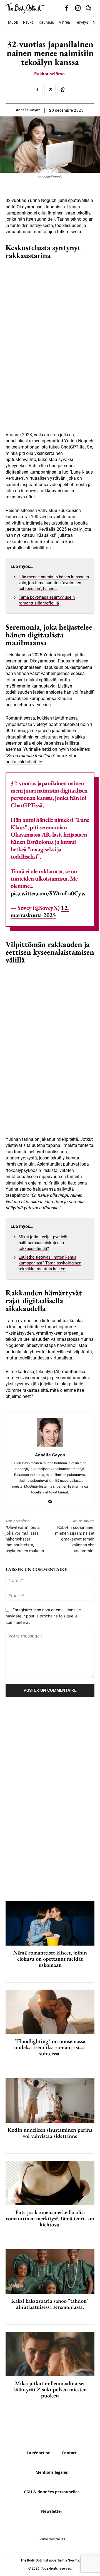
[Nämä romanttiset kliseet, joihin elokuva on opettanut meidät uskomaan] (50, 1923)
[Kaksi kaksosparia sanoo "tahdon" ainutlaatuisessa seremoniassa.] (50, 2272)
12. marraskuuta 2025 (40, 911)
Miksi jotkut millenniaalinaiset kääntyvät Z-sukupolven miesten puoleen (50, 2389)
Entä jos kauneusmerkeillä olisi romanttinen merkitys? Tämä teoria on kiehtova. (50, 2218)
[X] (50, 89)
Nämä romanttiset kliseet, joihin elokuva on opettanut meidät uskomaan (50, 1959)
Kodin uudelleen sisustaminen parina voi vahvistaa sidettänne (50, 2133)
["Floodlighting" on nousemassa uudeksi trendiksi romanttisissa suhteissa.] (50, 2012)
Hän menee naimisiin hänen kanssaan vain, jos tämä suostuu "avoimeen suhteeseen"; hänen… (54, 583)
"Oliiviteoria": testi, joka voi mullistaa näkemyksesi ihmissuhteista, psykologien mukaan (25, 1539)
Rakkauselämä (49, 74)
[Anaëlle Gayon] (50, 1433)
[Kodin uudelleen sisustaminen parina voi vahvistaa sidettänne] (50, 2100)
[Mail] (50, 1500)
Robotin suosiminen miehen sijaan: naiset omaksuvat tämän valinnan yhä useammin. (75, 1539)
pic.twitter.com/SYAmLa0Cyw (48, 893)
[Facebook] (67, 8)
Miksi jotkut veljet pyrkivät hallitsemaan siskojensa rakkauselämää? (43, 1243)
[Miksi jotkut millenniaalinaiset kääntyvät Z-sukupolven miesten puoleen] (50, 2354)
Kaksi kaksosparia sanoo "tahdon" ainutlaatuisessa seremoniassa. (50, 2304)
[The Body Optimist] (25, 8)
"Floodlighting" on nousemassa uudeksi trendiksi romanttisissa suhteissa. (50, 2047)
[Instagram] (78, 8)
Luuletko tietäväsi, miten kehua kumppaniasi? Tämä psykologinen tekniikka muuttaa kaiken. (50, 1263)
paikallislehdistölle (24, 762)
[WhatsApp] (63, 89)
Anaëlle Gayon (28, 110)
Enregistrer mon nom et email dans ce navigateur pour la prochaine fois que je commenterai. (43, 1616)
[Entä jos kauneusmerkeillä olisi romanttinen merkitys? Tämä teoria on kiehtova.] (50, 2183)
